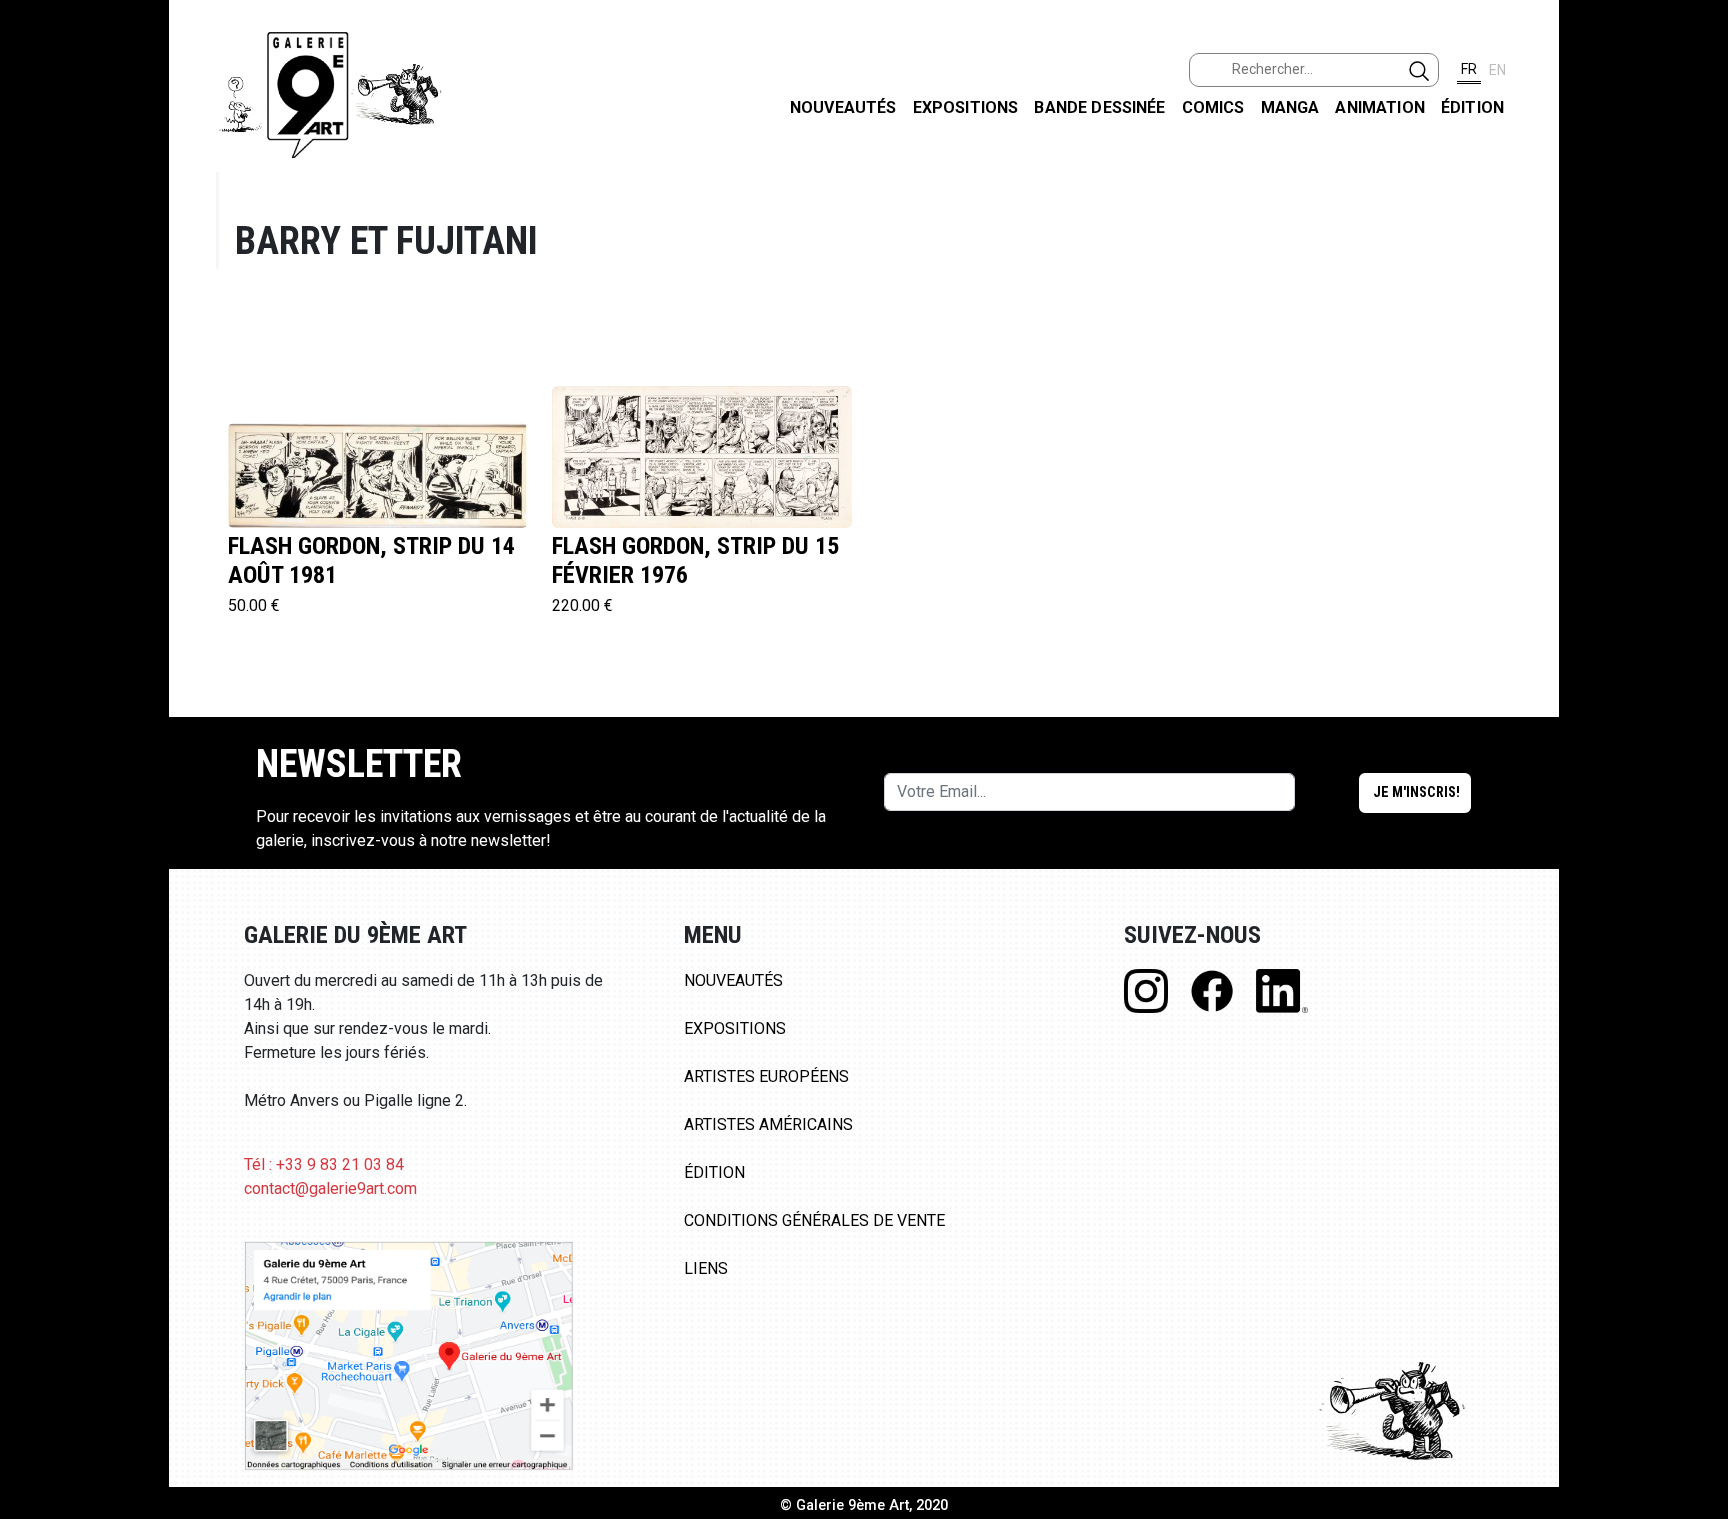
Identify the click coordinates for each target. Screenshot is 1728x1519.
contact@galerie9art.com (330, 1188)
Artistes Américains (768, 1124)
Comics (1213, 107)
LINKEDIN (1696, 356)
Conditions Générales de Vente (814, 1220)
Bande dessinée (1099, 107)
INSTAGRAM (1696, 257)
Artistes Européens (766, 1076)
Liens (706, 1268)
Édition (1472, 107)
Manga (1290, 107)
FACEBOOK (1696, 153)
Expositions (966, 107)
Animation (1379, 107)
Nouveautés (843, 107)
